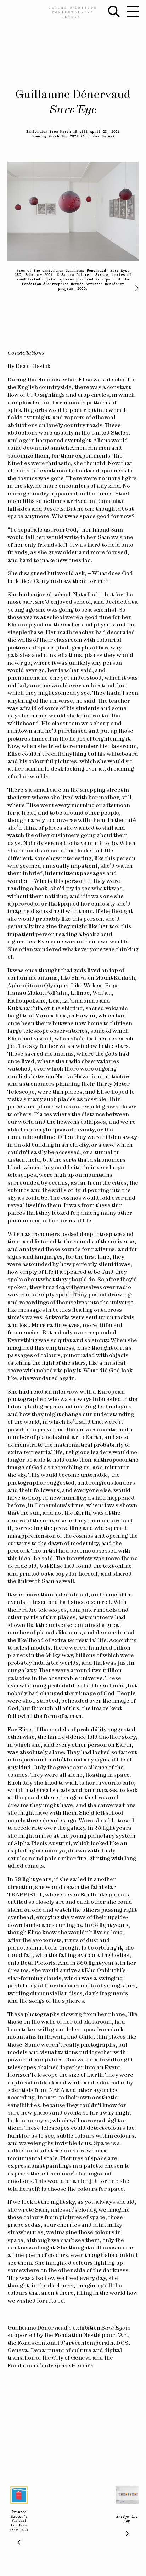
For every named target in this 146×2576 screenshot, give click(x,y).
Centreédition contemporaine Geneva (73, 12)
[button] (134, 288)
